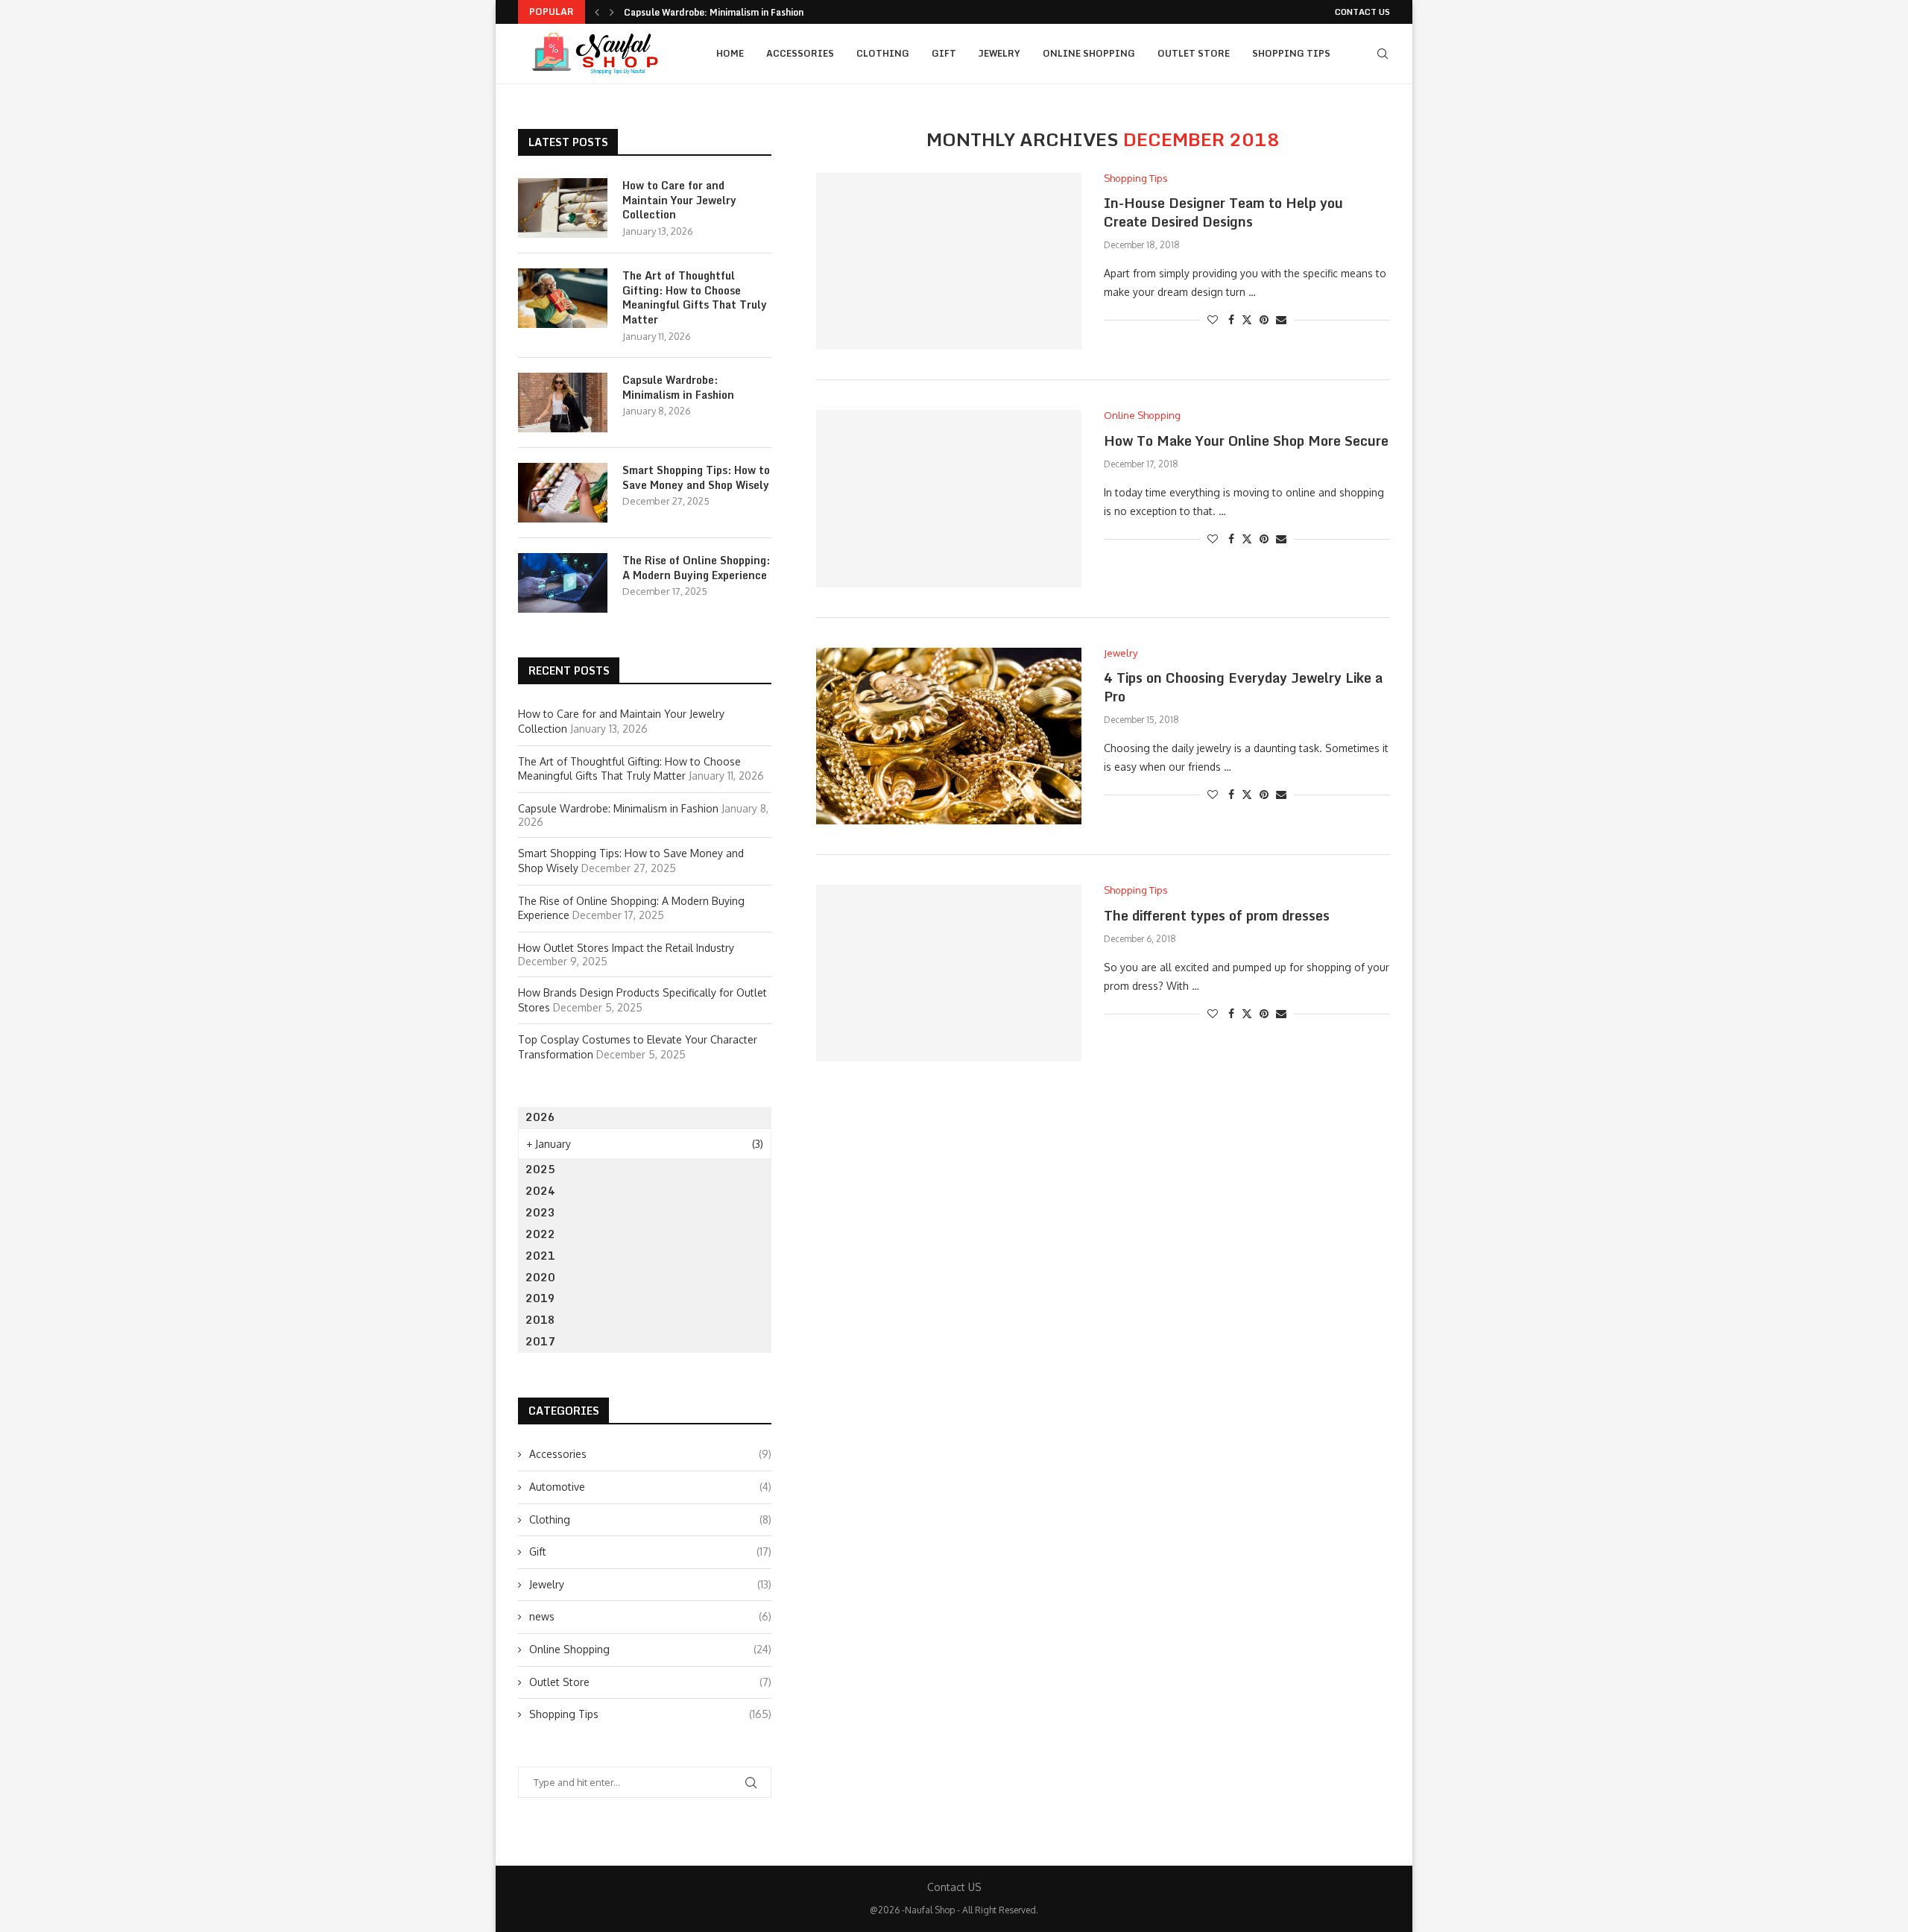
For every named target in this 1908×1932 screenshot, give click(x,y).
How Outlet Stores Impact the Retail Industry (626, 948)
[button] (597, 12)
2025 (540, 1169)
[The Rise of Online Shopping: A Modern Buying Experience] (563, 583)
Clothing (883, 53)
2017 (540, 1341)
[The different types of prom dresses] (949, 973)
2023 (540, 1212)
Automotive (650, 1487)
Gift (944, 53)
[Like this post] (1213, 319)
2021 (540, 1256)
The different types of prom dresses (1217, 915)
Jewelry (999, 53)
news (650, 1616)
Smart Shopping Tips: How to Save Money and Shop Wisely (696, 477)
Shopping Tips (1291, 53)
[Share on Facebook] (1231, 319)
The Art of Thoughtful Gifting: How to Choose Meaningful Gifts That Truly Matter (695, 297)
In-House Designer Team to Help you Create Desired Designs (1223, 212)
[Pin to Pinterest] (1264, 319)
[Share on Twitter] (1247, 319)
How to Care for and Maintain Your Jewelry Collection (679, 200)
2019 (540, 1298)
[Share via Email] (1281, 319)
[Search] (1383, 54)
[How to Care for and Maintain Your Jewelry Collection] (563, 208)
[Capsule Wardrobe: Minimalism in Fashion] (563, 402)
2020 (540, 1277)
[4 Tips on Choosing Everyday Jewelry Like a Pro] (949, 736)
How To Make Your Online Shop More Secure (1246, 441)
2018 (540, 1320)
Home (730, 53)
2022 (540, 1234)
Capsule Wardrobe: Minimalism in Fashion (714, 12)
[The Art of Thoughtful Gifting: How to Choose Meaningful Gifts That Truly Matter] (563, 298)
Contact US (1362, 12)
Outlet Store (1194, 53)
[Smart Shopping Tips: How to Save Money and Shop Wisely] (563, 493)
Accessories (800, 53)
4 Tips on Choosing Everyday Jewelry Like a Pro (1243, 686)
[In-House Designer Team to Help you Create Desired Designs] (949, 261)
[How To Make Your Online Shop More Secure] (949, 498)
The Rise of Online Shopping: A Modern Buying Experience (696, 568)
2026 (540, 1117)
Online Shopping (1089, 53)
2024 (540, 1191)
